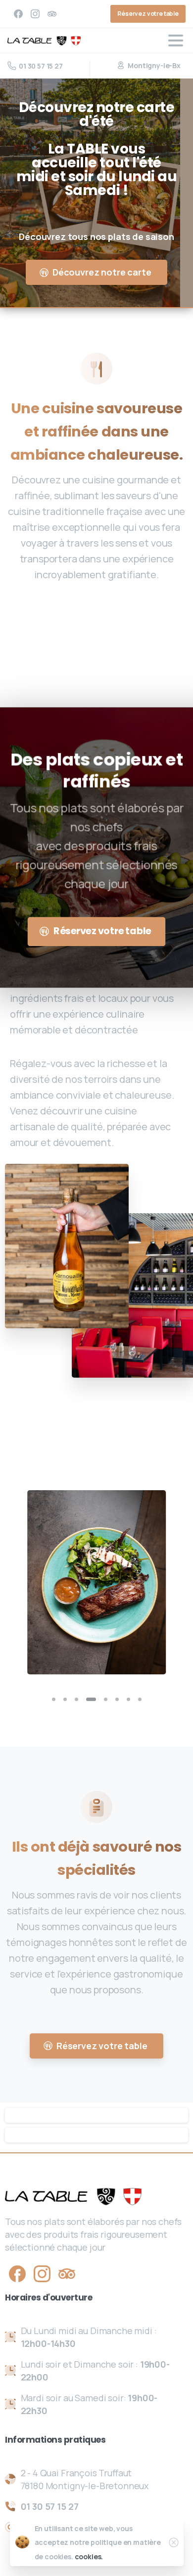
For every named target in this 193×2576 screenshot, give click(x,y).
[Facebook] (18, 14)
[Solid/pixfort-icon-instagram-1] (42, 2273)
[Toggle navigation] (176, 40)
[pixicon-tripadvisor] (67, 2273)
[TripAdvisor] (52, 14)
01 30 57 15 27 (41, 66)
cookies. (89, 2556)
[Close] (174, 2542)
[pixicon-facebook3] (17, 2273)
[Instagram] (35, 14)
